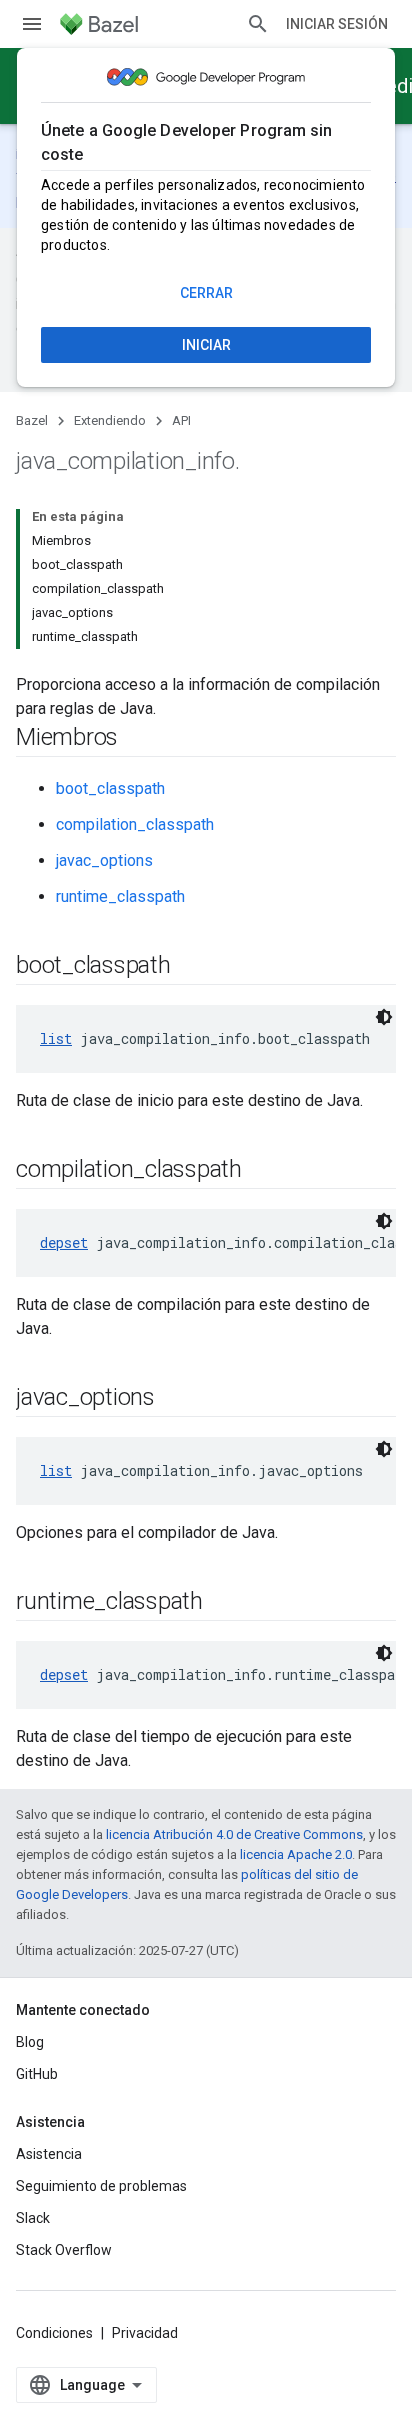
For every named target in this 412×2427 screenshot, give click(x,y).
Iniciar (206, 345)
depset (64, 1242)
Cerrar (206, 293)
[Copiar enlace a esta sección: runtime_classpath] (223, 1603)
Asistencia (49, 2154)
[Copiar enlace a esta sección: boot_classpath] (191, 967)
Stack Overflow (64, 2250)
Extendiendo (110, 420)
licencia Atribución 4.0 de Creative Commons (234, 1834)
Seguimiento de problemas (101, 2186)
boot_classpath (110, 788)
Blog (30, 2042)
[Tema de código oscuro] (384, 1017)
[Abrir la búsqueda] (258, 24)
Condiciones (54, 2333)
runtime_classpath (120, 896)
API (181, 420)
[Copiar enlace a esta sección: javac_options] (175, 1399)
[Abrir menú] (32, 24)
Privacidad (145, 2333)
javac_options (104, 860)
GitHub (37, 2074)
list (56, 1038)
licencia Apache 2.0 (296, 1854)
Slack (33, 2218)
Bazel (32, 420)
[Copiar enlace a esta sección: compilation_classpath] (262, 1171)
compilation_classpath (135, 824)
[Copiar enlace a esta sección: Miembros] (138, 739)
